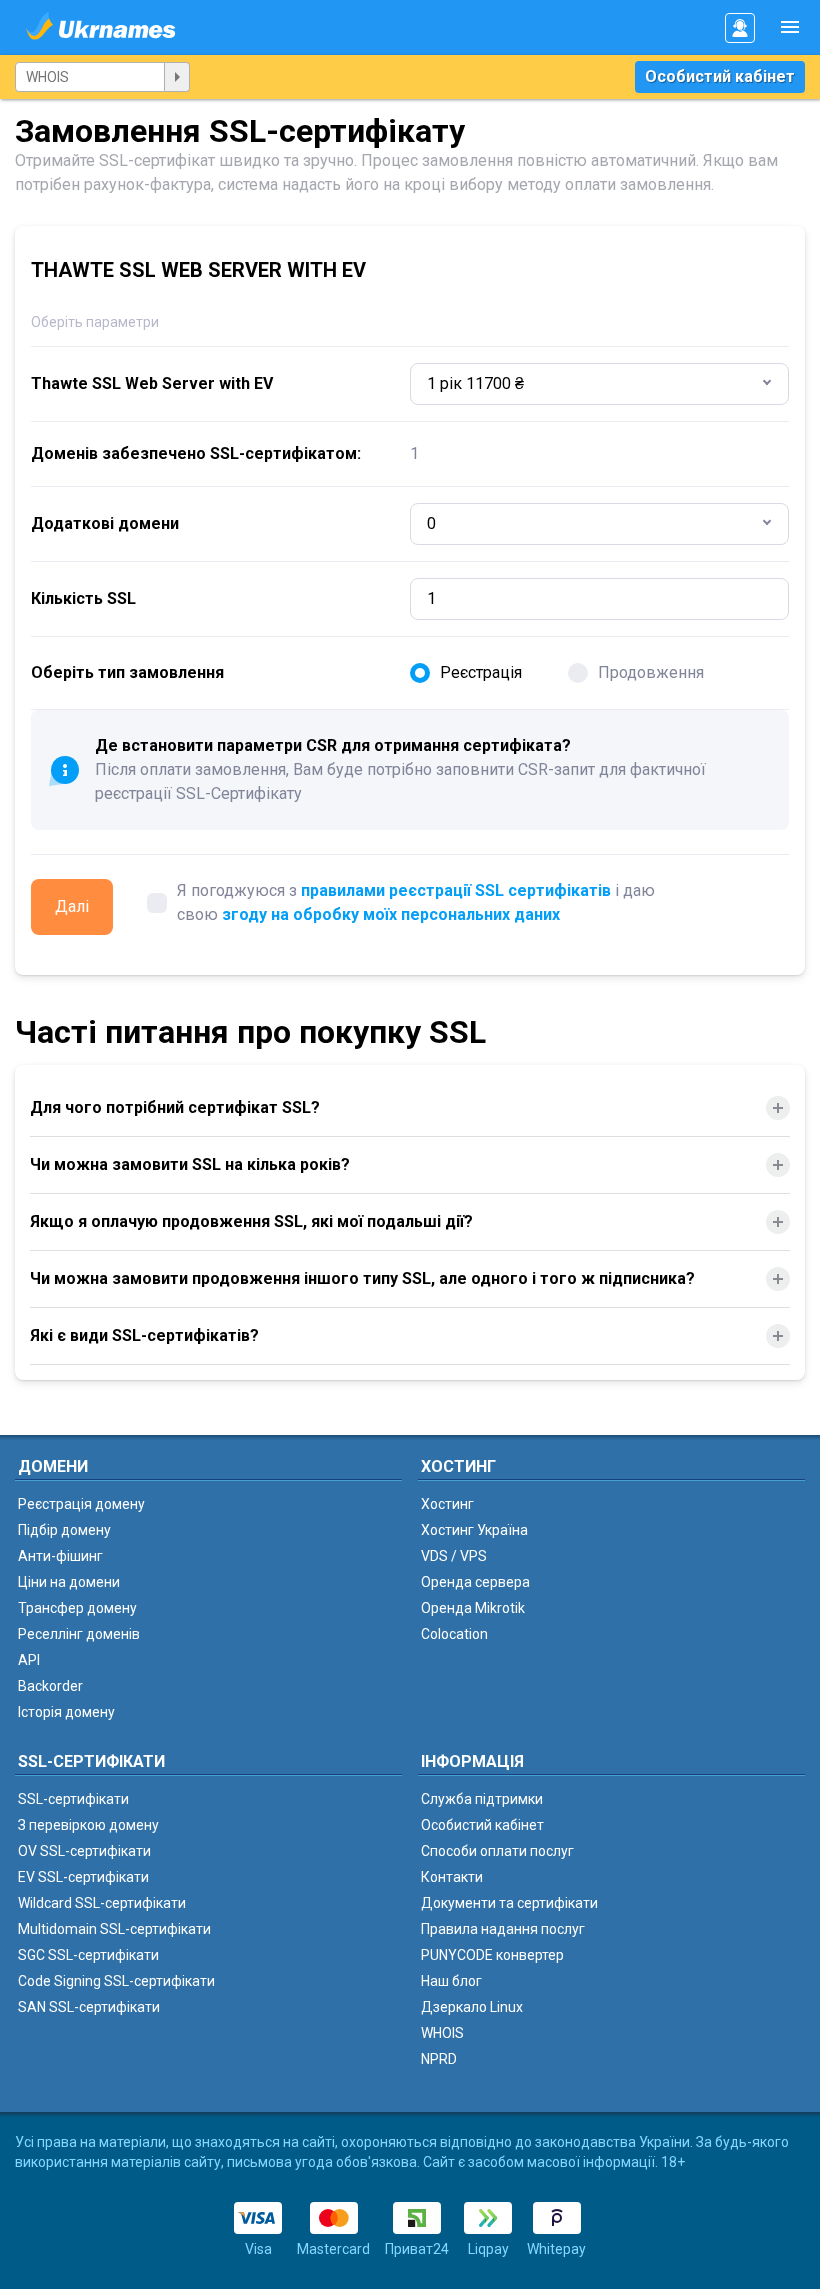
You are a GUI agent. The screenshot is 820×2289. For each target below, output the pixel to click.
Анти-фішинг (60, 1556)
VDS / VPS (454, 1556)
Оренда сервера (475, 1582)
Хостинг (447, 1504)
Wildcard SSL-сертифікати (102, 1903)
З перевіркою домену (88, 1825)
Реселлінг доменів (79, 1634)
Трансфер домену (77, 1608)
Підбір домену (64, 1530)
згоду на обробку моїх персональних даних (391, 914)
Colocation (454, 1634)
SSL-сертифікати (73, 1799)
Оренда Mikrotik (473, 1608)
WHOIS (442, 2033)
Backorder (50, 1686)
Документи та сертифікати (509, 1903)
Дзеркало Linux (472, 2007)
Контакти (452, 1877)
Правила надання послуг (503, 1929)
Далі (72, 906)
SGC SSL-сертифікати (88, 1955)
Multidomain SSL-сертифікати (114, 1929)
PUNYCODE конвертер (492, 1955)
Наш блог (451, 1981)
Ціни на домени (69, 1582)
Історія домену (66, 1712)
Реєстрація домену (81, 1504)
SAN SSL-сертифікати (89, 2007)
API (29, 1660)
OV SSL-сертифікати (84, 1851)
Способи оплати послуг (497, 1851)
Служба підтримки (482, 1799)
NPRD (439, 2059)
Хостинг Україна (474, 1530)
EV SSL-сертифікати (83, 1877)
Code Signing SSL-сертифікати (116, 1981)
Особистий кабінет (720, 76)
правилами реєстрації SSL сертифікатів (456, 890)
